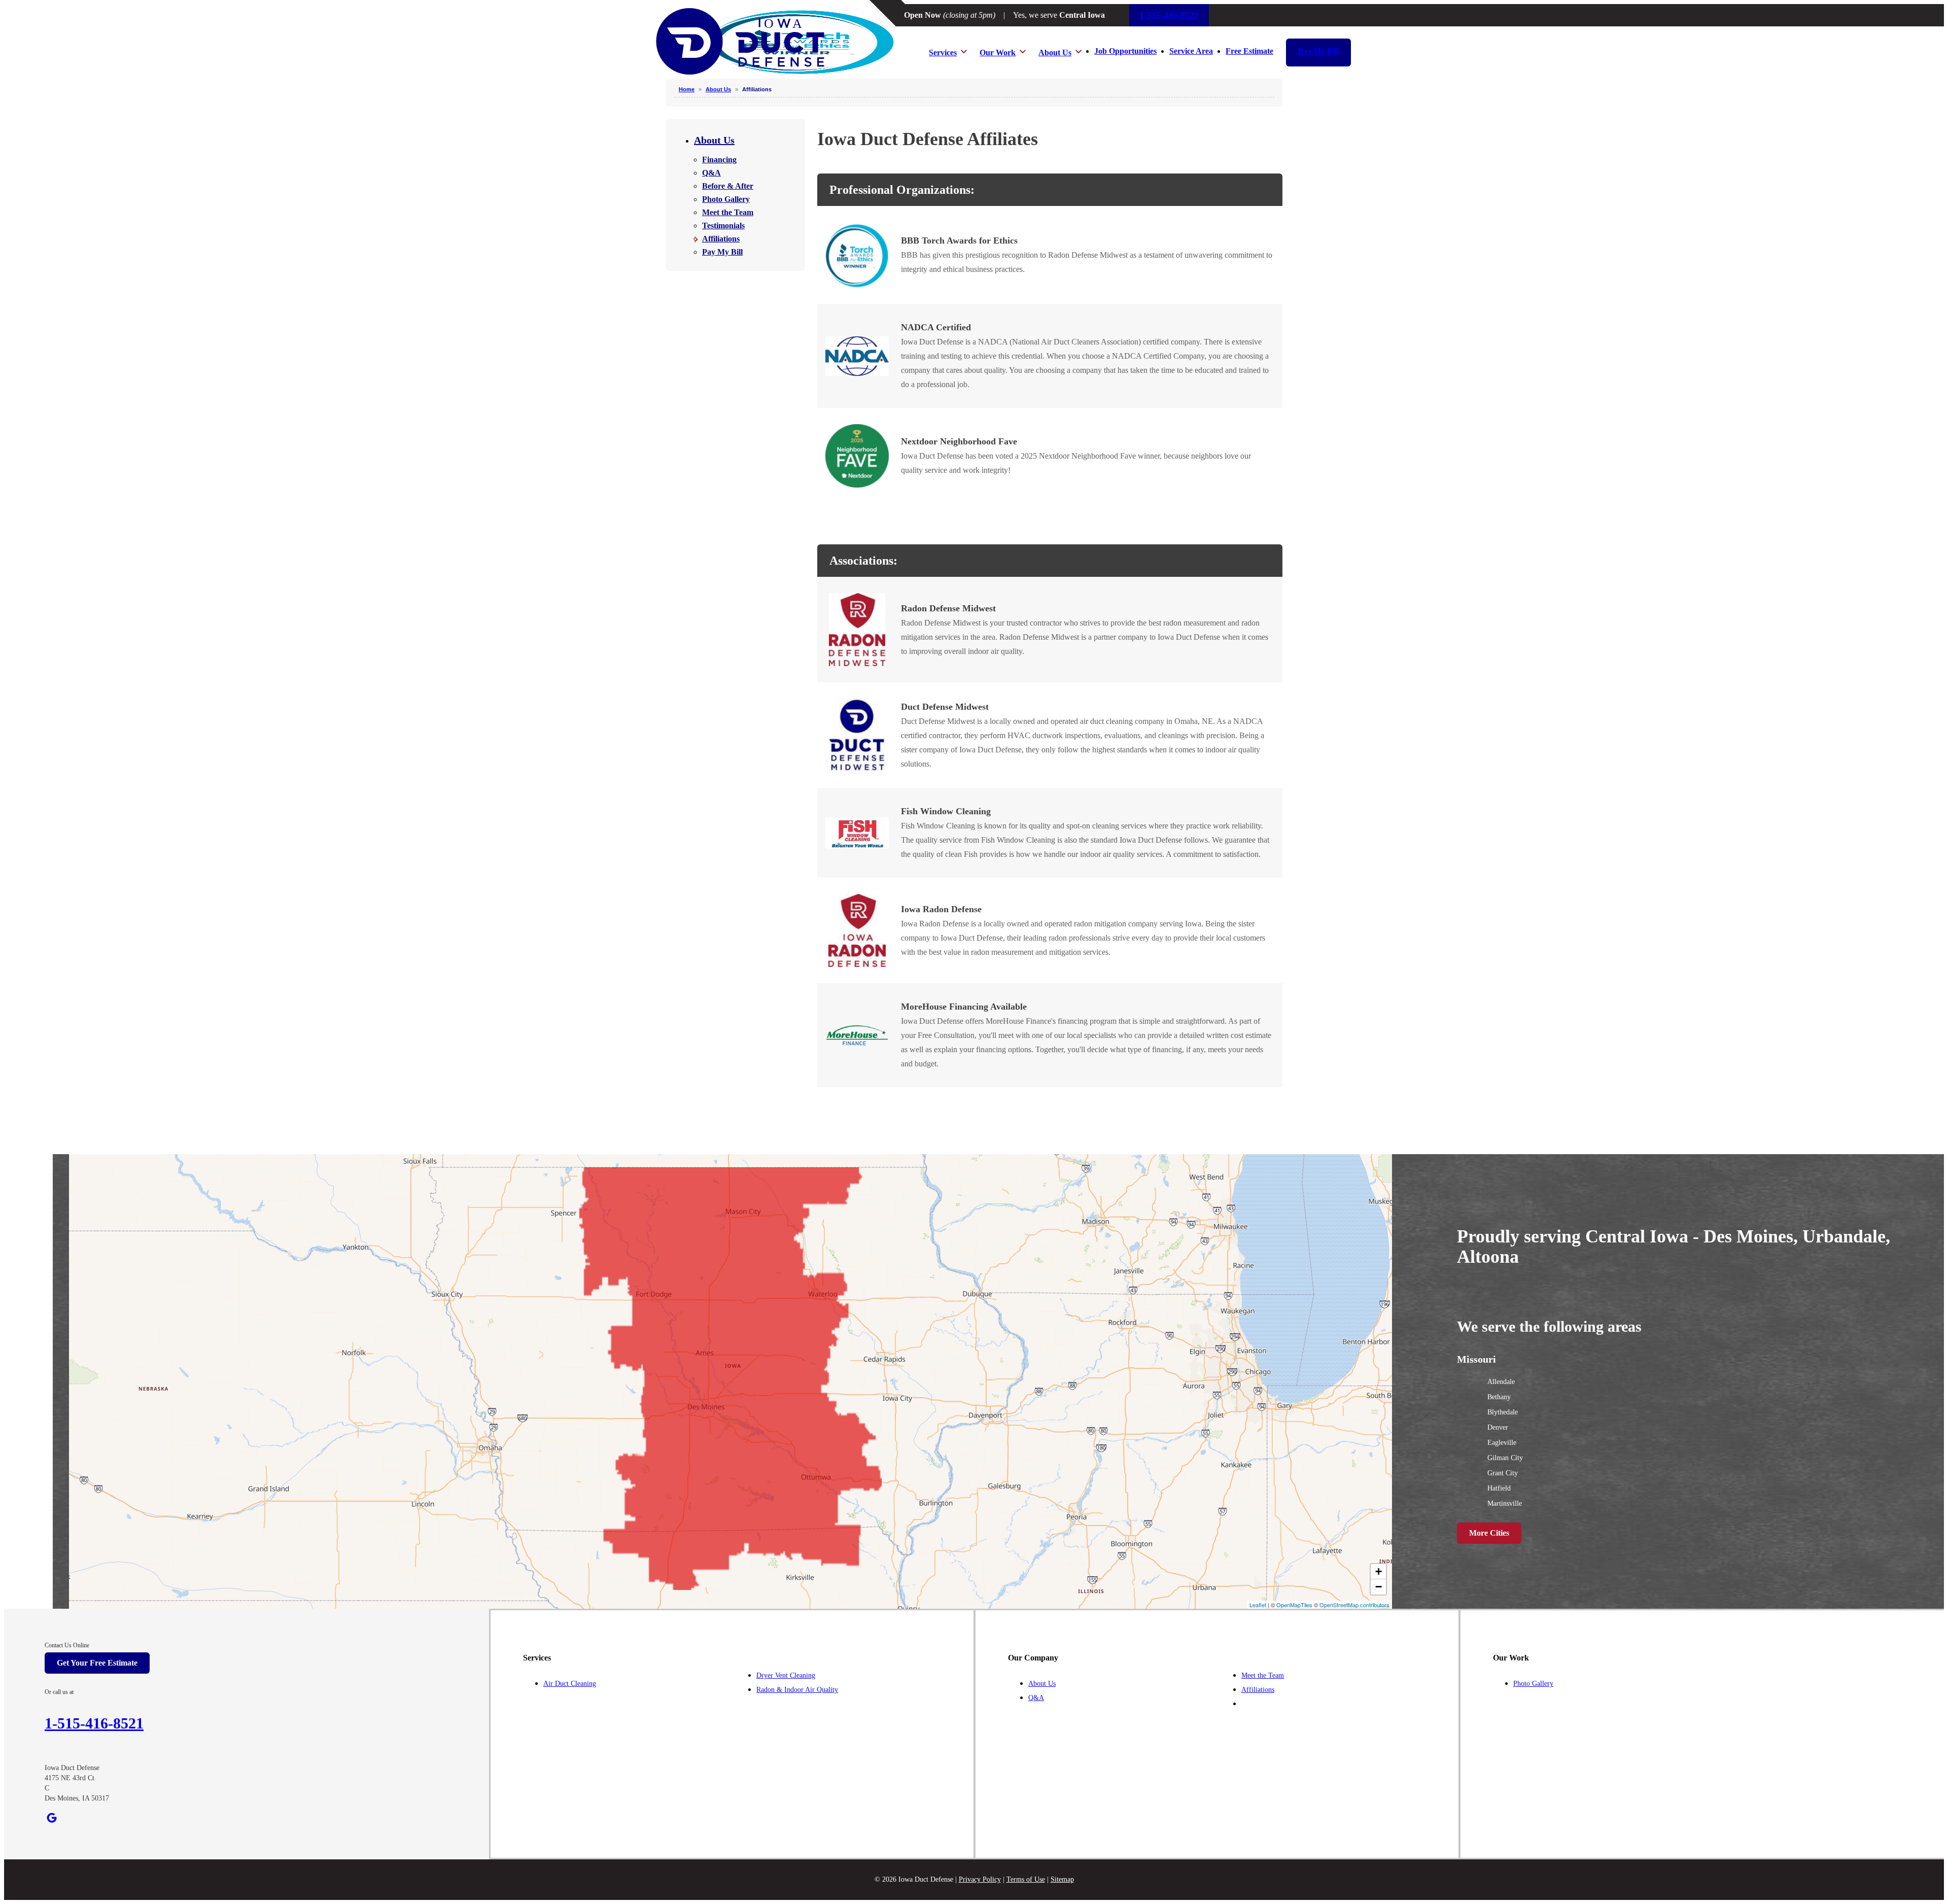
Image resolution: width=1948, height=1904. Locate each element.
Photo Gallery (726, 199)
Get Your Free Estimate (97, 1663)
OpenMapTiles (1294, 1605)
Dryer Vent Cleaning (786, 1675)
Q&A (711, 173)
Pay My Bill (1318, 51)
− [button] (1379, 1587)
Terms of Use (1026, 1879)
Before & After (728, 186)
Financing (719, 160)
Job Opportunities (1125, 51)
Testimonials (723, 226)
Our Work (998, 53)
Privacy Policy (980, 1879)
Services (943, 53)
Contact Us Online (67, 1645)
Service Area (1191, 51)
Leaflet (1258, 1605)
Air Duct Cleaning (570, 1684)
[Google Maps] (52, 1818)
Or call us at (59, 1692)
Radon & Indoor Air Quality (797, 1690)
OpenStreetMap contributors (1354, 1605)
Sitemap (1062, 1879)
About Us (1055, 53)
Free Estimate (1249, 51)
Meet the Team (728, 212)
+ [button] (1379, 1571)
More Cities (1489, 1533)
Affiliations (721, 239)
